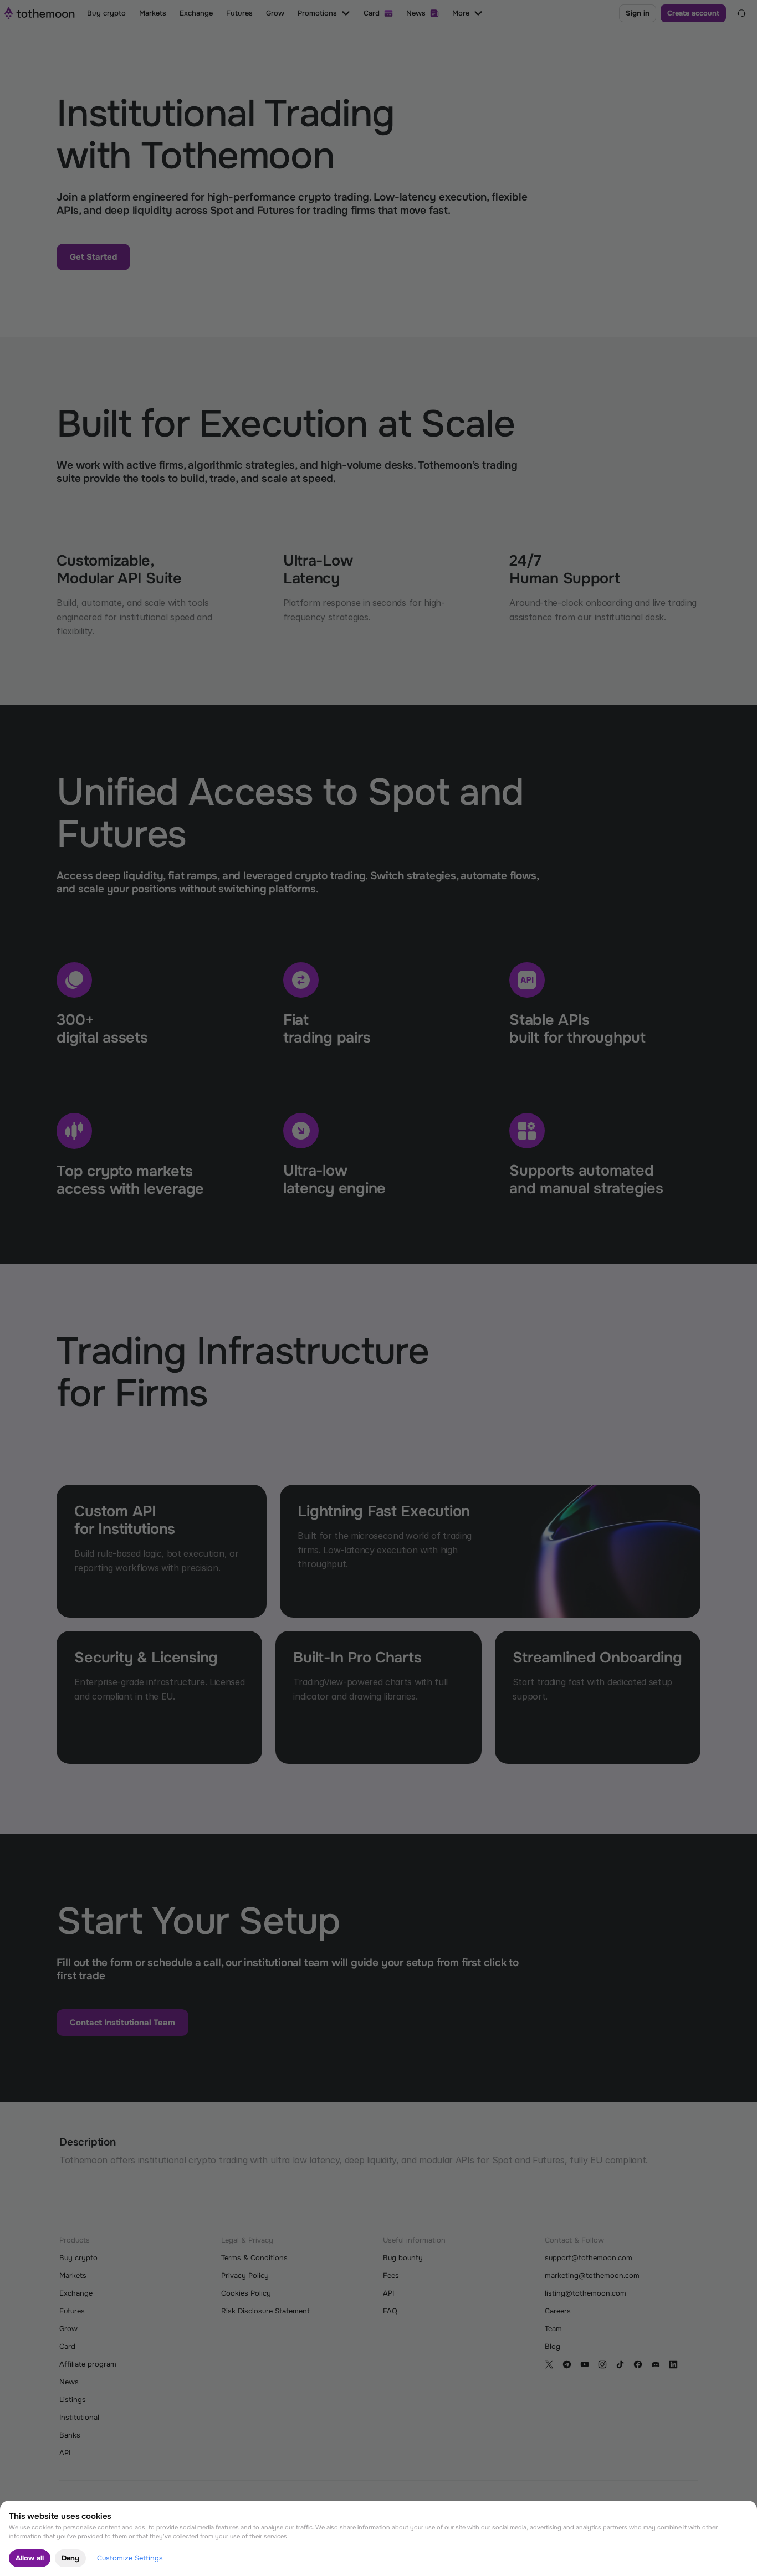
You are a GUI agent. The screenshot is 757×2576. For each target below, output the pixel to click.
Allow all (30, 2558)
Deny (70, 2558)
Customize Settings (130, 2558)
